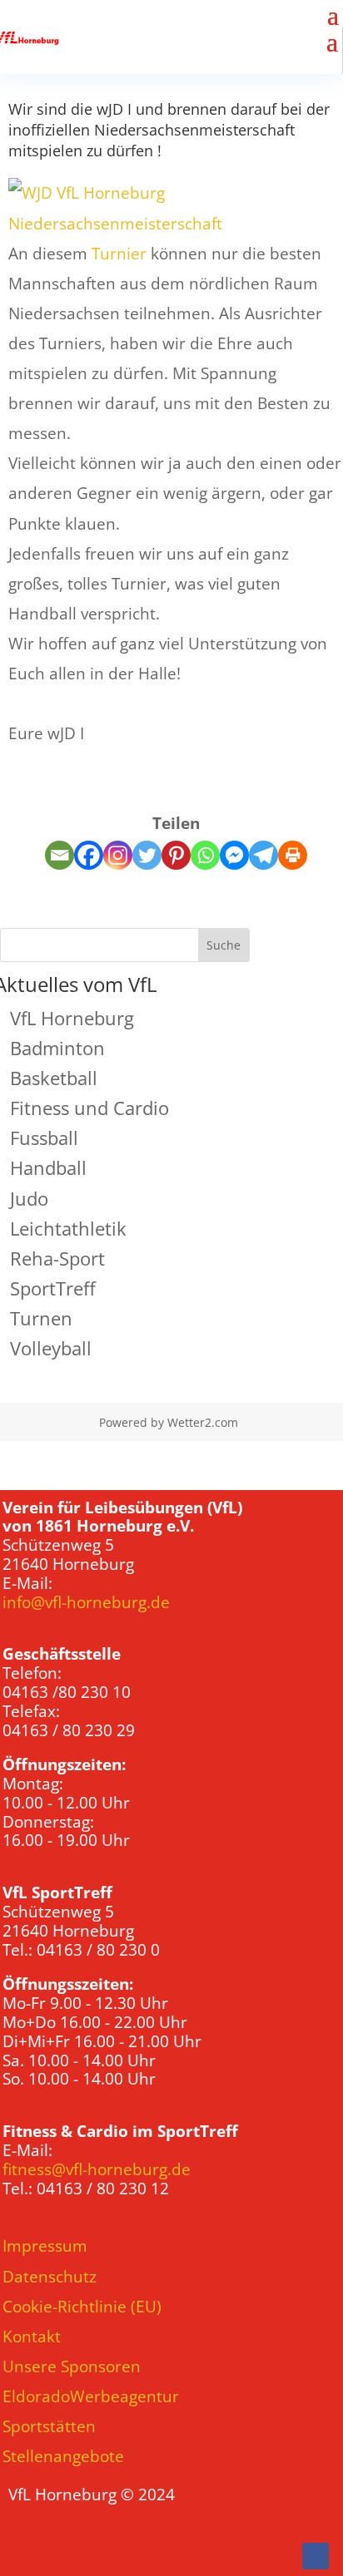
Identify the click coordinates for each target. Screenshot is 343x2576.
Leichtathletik (68, 1228)
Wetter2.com (203, 1422)
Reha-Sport (57, 1258)
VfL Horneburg (72, 1018)
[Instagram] (118, 855)
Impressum (45, 2246)
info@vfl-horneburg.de (86, 1602)
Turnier (119, 254)
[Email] (60, 855)
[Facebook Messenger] (234, 855)
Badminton (57, 1048)
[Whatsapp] (205, 855)
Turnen (41, 1318)
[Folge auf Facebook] (316, 2556)
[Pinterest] (176, 855)
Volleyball (51, 1348)
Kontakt (32, 2337)
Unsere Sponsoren (72, 2366)
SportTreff (53, 1288)
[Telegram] (263, 855)
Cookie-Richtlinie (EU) (82, 2307)
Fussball (44, 1137)
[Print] (293, 855)
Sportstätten (49, 2426)
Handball (48, 1167)
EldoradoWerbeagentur (91, 2396)
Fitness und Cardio (89, 1108)
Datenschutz (50, 2277)
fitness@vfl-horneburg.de (97, 2169)
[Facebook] (89, 855)
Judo (29, 1198)
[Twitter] (147, 855)
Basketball (54, 1078)
